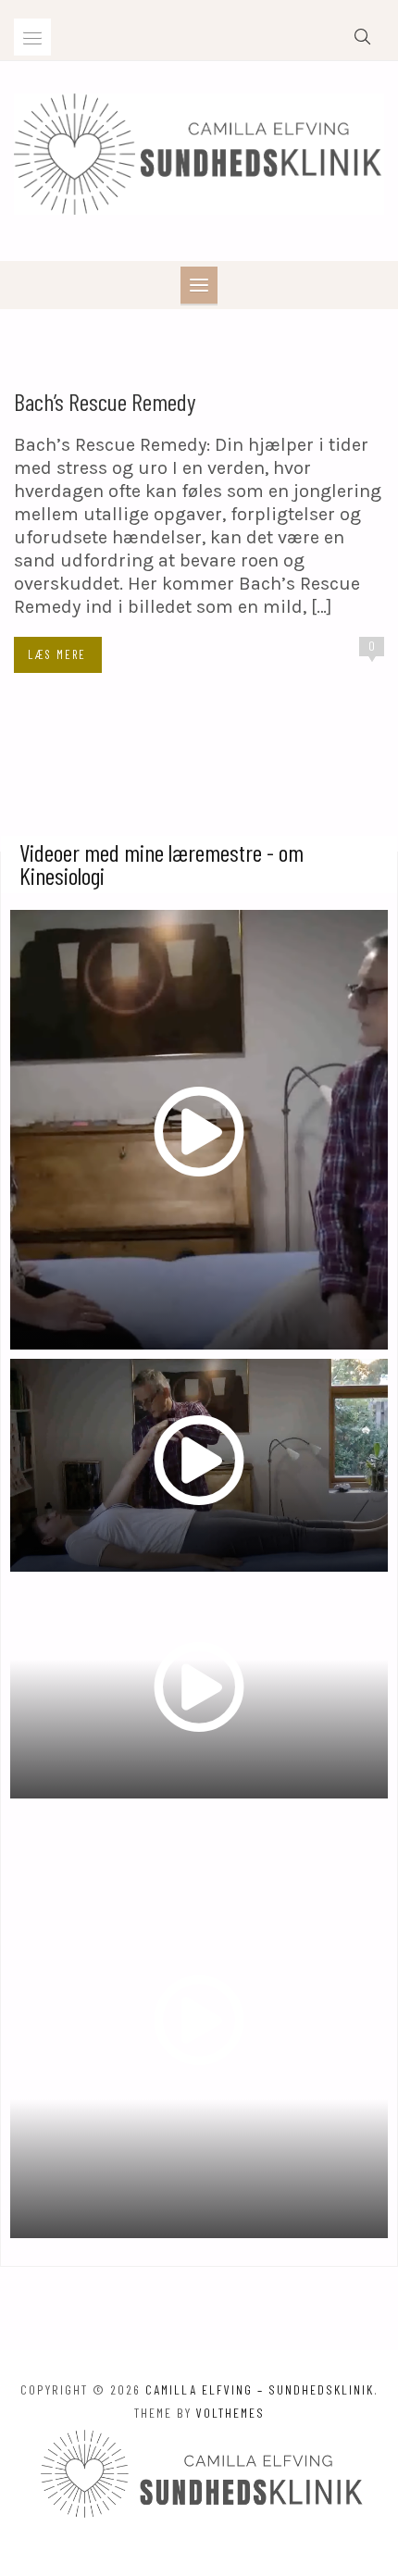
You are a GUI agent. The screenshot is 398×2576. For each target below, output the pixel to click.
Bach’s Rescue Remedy (105, 401)
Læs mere (57, 654)
